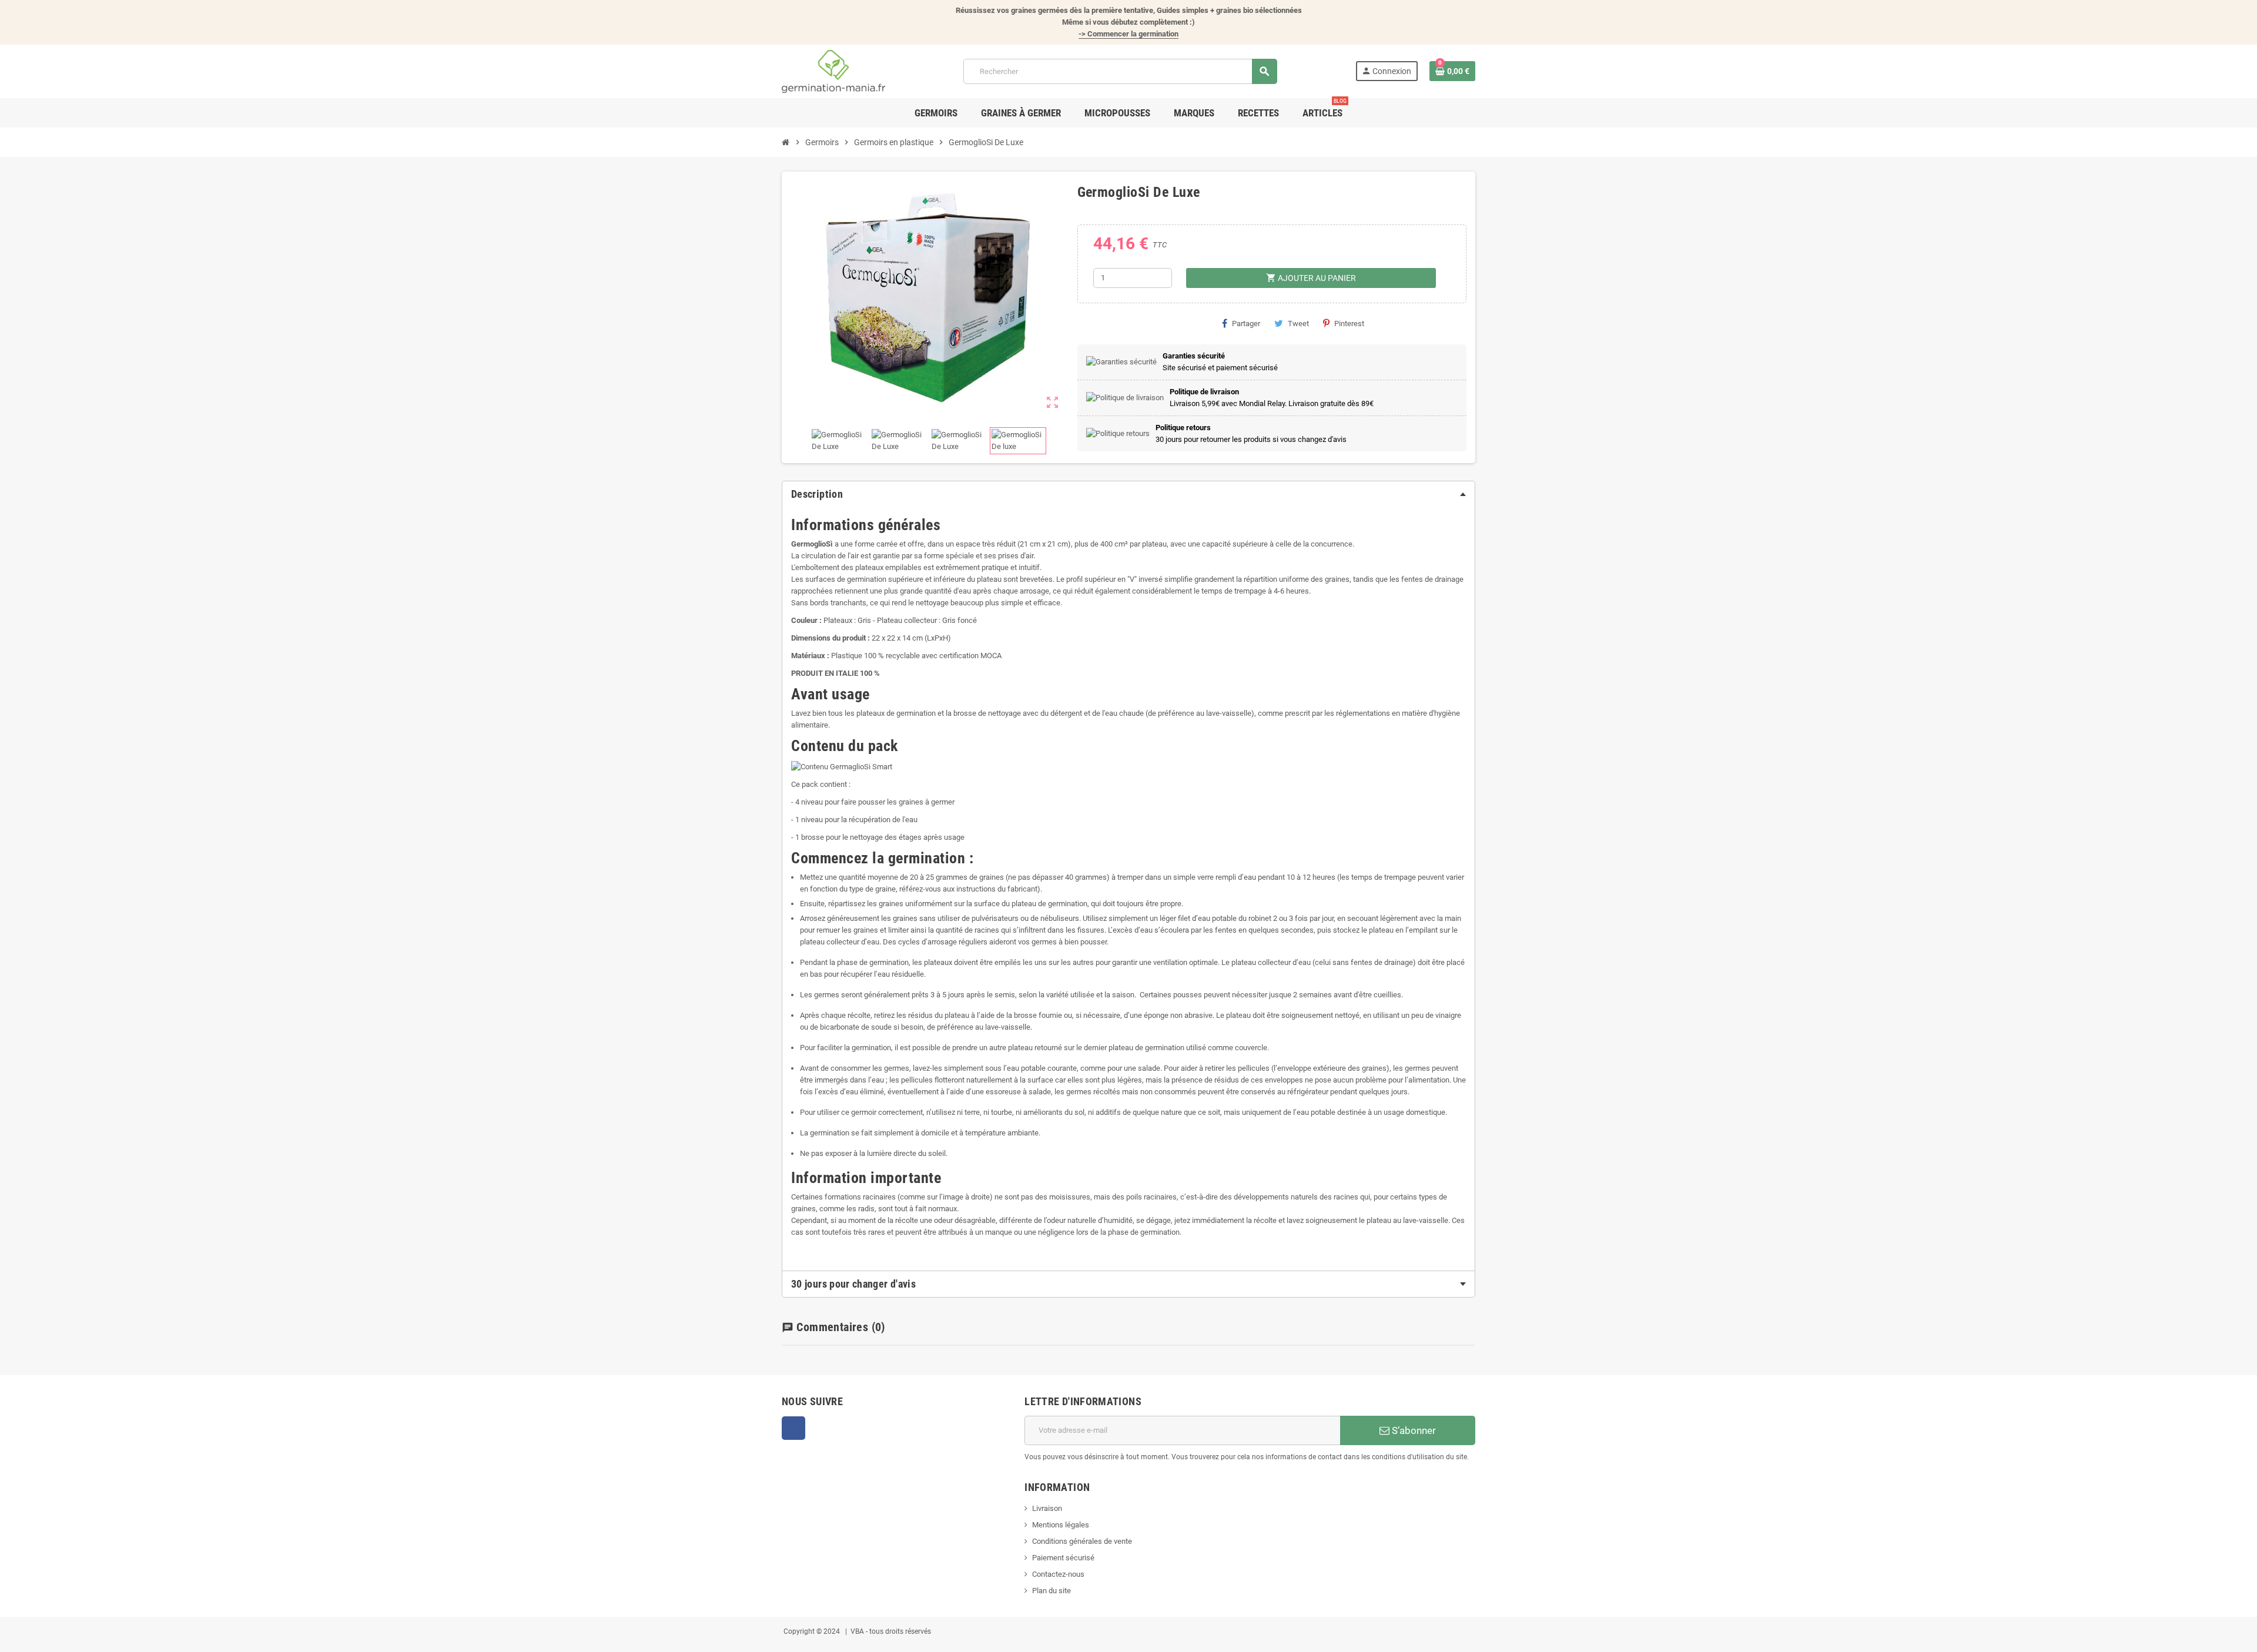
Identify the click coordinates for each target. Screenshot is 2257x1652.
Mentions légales (1061, 1525)
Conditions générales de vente (1082, 1541)
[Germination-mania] (833, 71)
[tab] (1128, 494)
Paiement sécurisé (1063, 1558)
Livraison (1047, 1508)
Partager (1246, 324)
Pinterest (1349, 324)
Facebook (793, 1428)
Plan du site (1052, 1591)
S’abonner (1413, 1430)
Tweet (1298, 324)
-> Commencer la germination (1128, 34)
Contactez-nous (1058, 1574)
